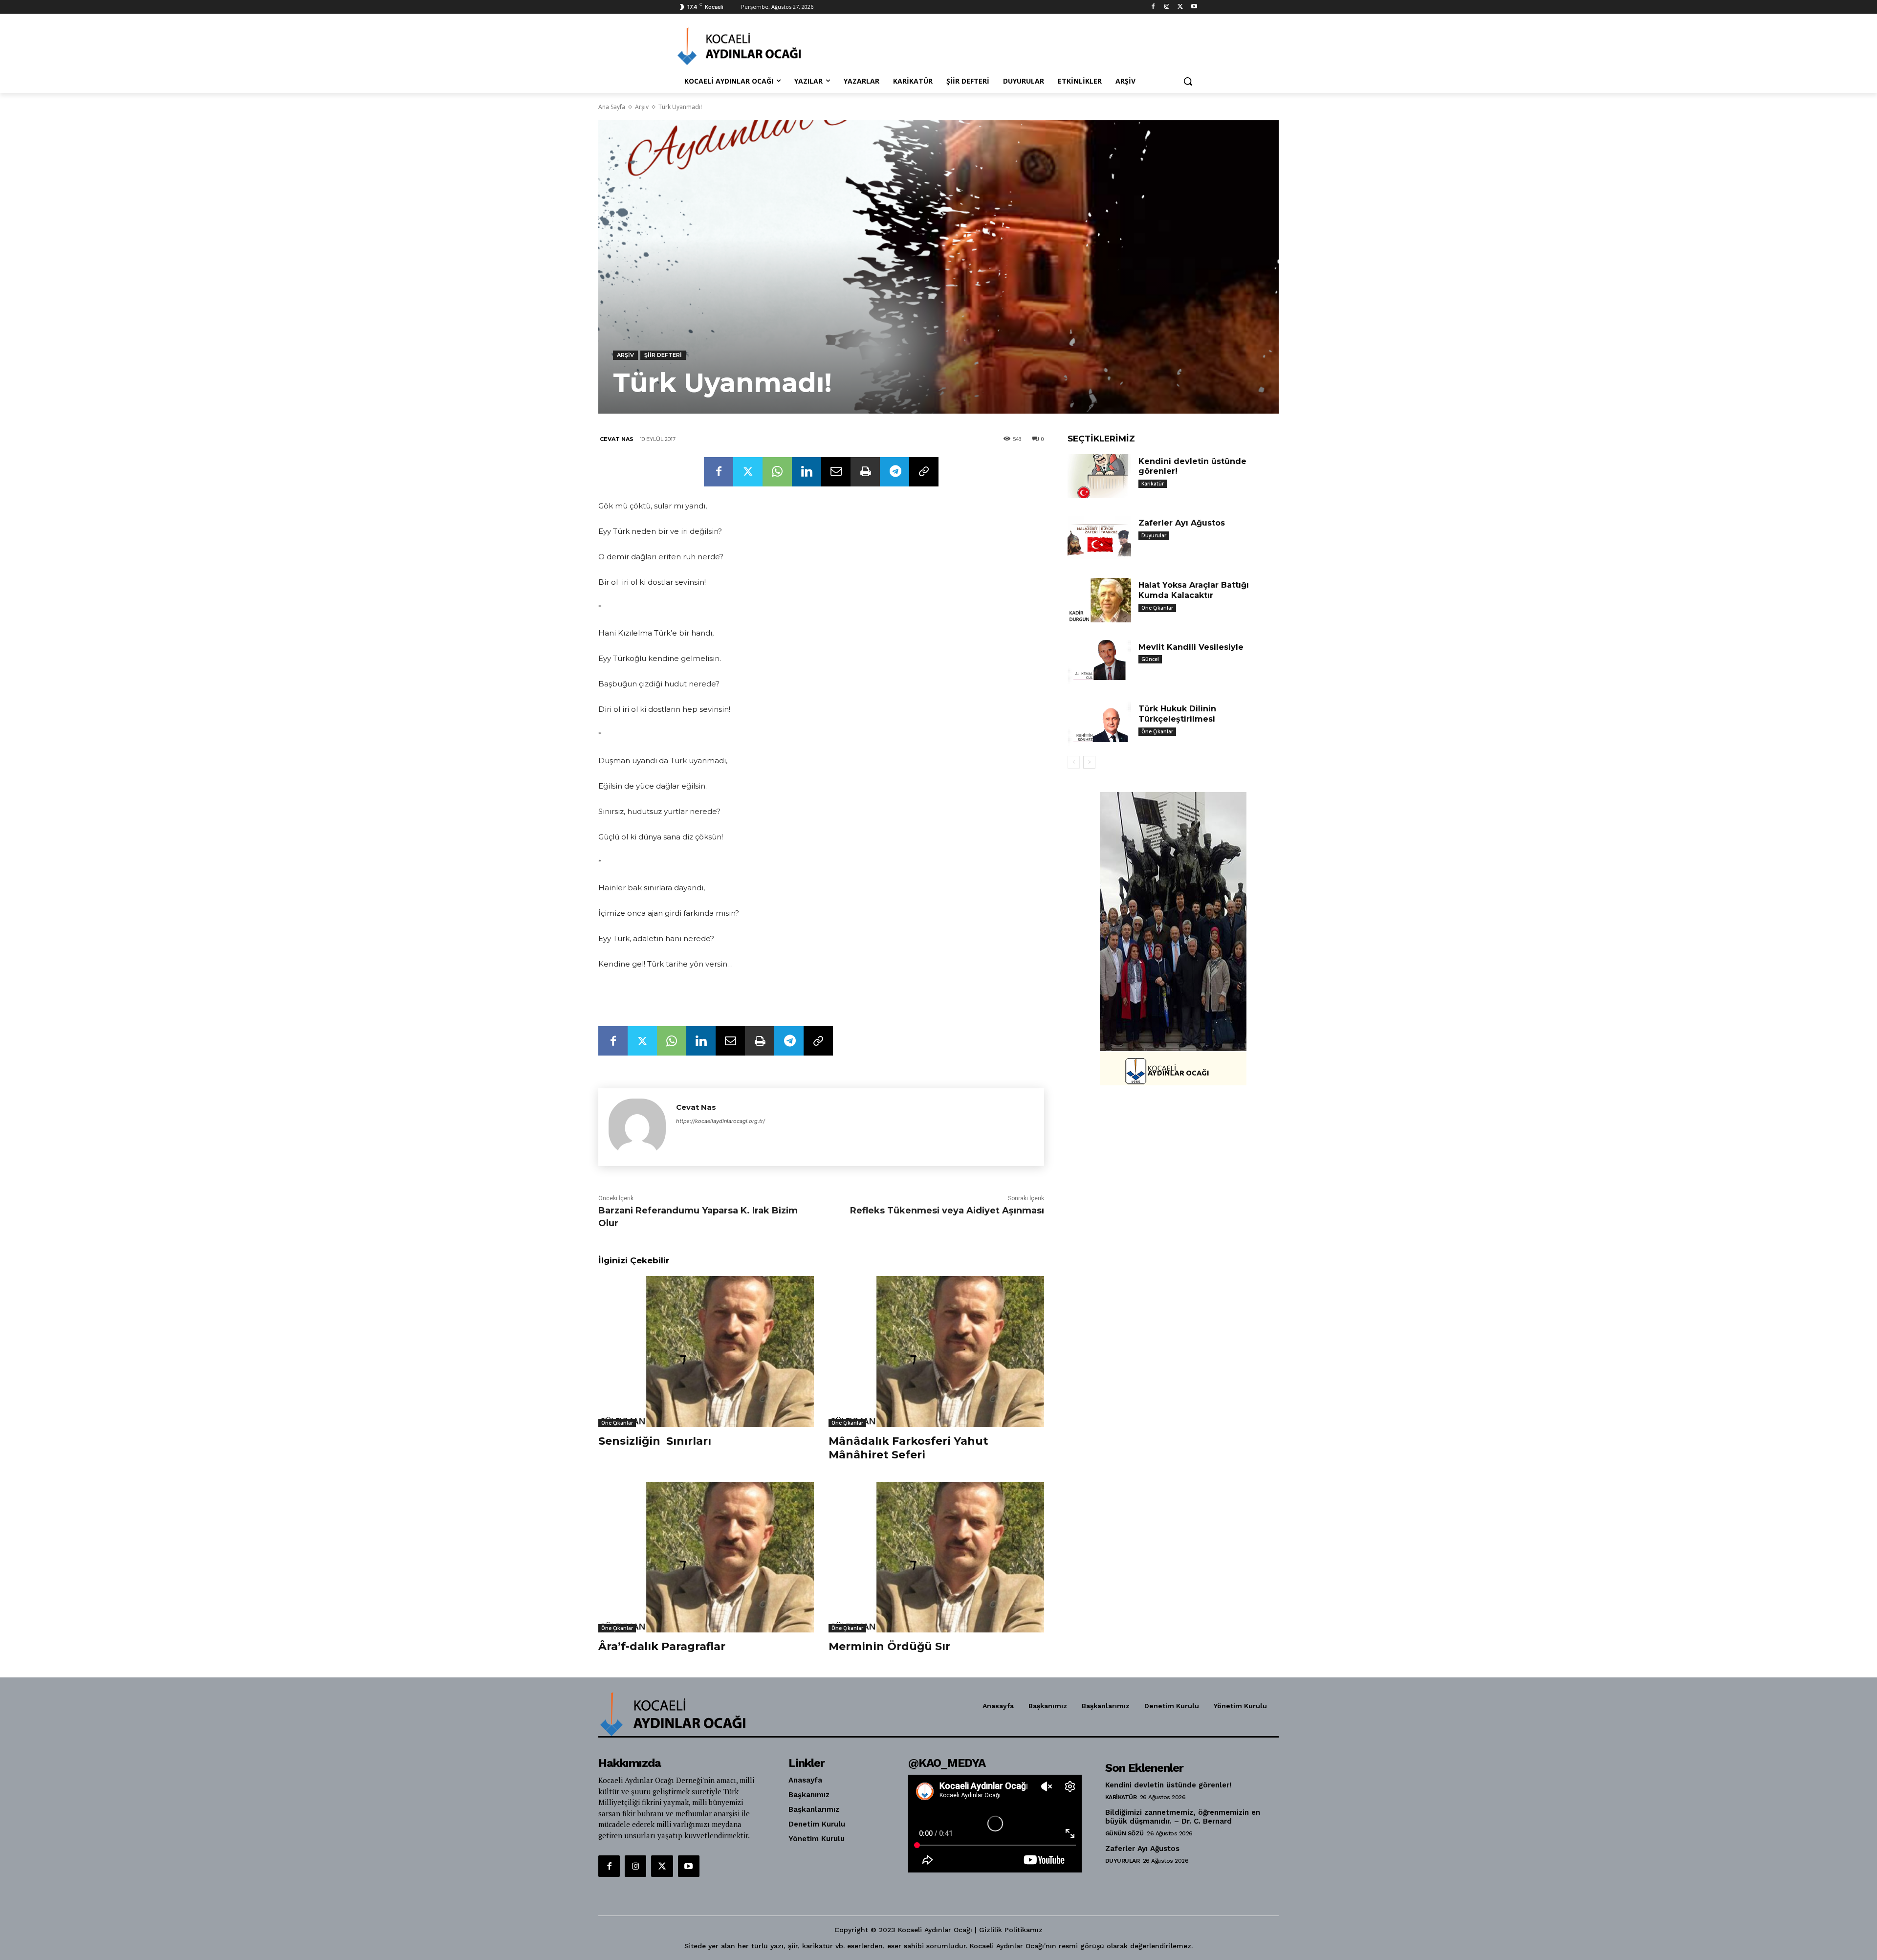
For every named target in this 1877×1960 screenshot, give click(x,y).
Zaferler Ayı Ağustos (1182, 523)
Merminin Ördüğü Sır (889, 1646)
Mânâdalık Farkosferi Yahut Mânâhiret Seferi (908, 1448)
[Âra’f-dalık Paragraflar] (706, 1557)
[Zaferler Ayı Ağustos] (1099, 538)
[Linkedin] (807, 472)
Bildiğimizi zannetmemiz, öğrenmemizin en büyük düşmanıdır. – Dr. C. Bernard (1183, 1817)
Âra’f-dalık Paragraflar (662, 1646)
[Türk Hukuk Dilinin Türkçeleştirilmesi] (1099, 724)
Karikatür (1153, 484)
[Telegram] (895, 472)
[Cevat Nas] (637, 1127)
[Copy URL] (924, 472)
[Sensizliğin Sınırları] (706, 1352)
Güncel (1150, 659)
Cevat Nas (617, 439)
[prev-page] (1074, 762)
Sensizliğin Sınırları (655, 1441)
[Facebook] (1153, 7)
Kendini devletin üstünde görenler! (1168, 1785)
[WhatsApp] (777, 472)
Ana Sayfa (612, 107)
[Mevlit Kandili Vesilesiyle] (1099, 662)
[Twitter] (1180, 7)
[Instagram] (1167, 7)
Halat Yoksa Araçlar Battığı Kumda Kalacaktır (1194, 590)
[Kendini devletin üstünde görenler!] (1099, 476)
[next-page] (1089, 762)
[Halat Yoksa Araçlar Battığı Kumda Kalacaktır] (1099, 600)
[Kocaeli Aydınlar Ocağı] (756, 46)
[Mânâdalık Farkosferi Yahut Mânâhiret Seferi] (936, 1352)
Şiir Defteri (663, 355)
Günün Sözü (1124, 1833)
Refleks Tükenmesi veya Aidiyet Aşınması (947, 1211)
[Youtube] (1194, 7)
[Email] (836, 472)
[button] (1188, 81)
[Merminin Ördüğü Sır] (936, 1557)
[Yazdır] (865, 472)
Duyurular (1154, 535)
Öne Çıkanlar (617, 1423)
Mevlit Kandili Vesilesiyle (1191, 647)
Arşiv (642, 107)
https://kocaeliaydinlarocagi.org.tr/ (720, 1121)
